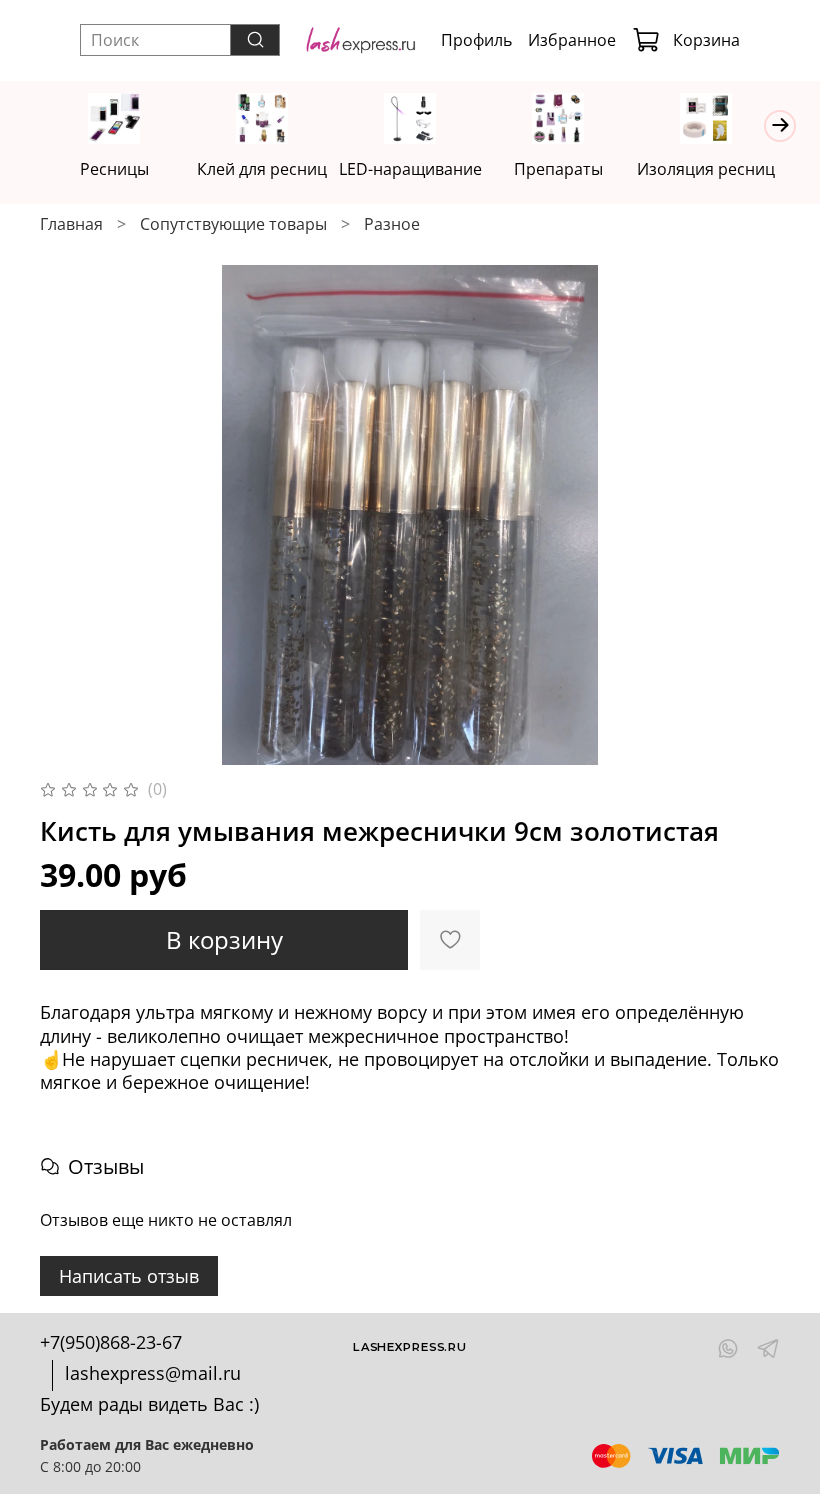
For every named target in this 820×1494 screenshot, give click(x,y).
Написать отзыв (129, 1276)
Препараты (558, 169)
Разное (392, 224)
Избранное (572, 40)
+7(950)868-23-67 (111, 1342)
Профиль (476, 40)
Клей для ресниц (262, 169)
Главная (71, 224)
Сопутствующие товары (233, 224)
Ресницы (114, 169)
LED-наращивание (410, 169)
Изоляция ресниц (706, 169)
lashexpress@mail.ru (153, 1373)
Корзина (706, 40)
